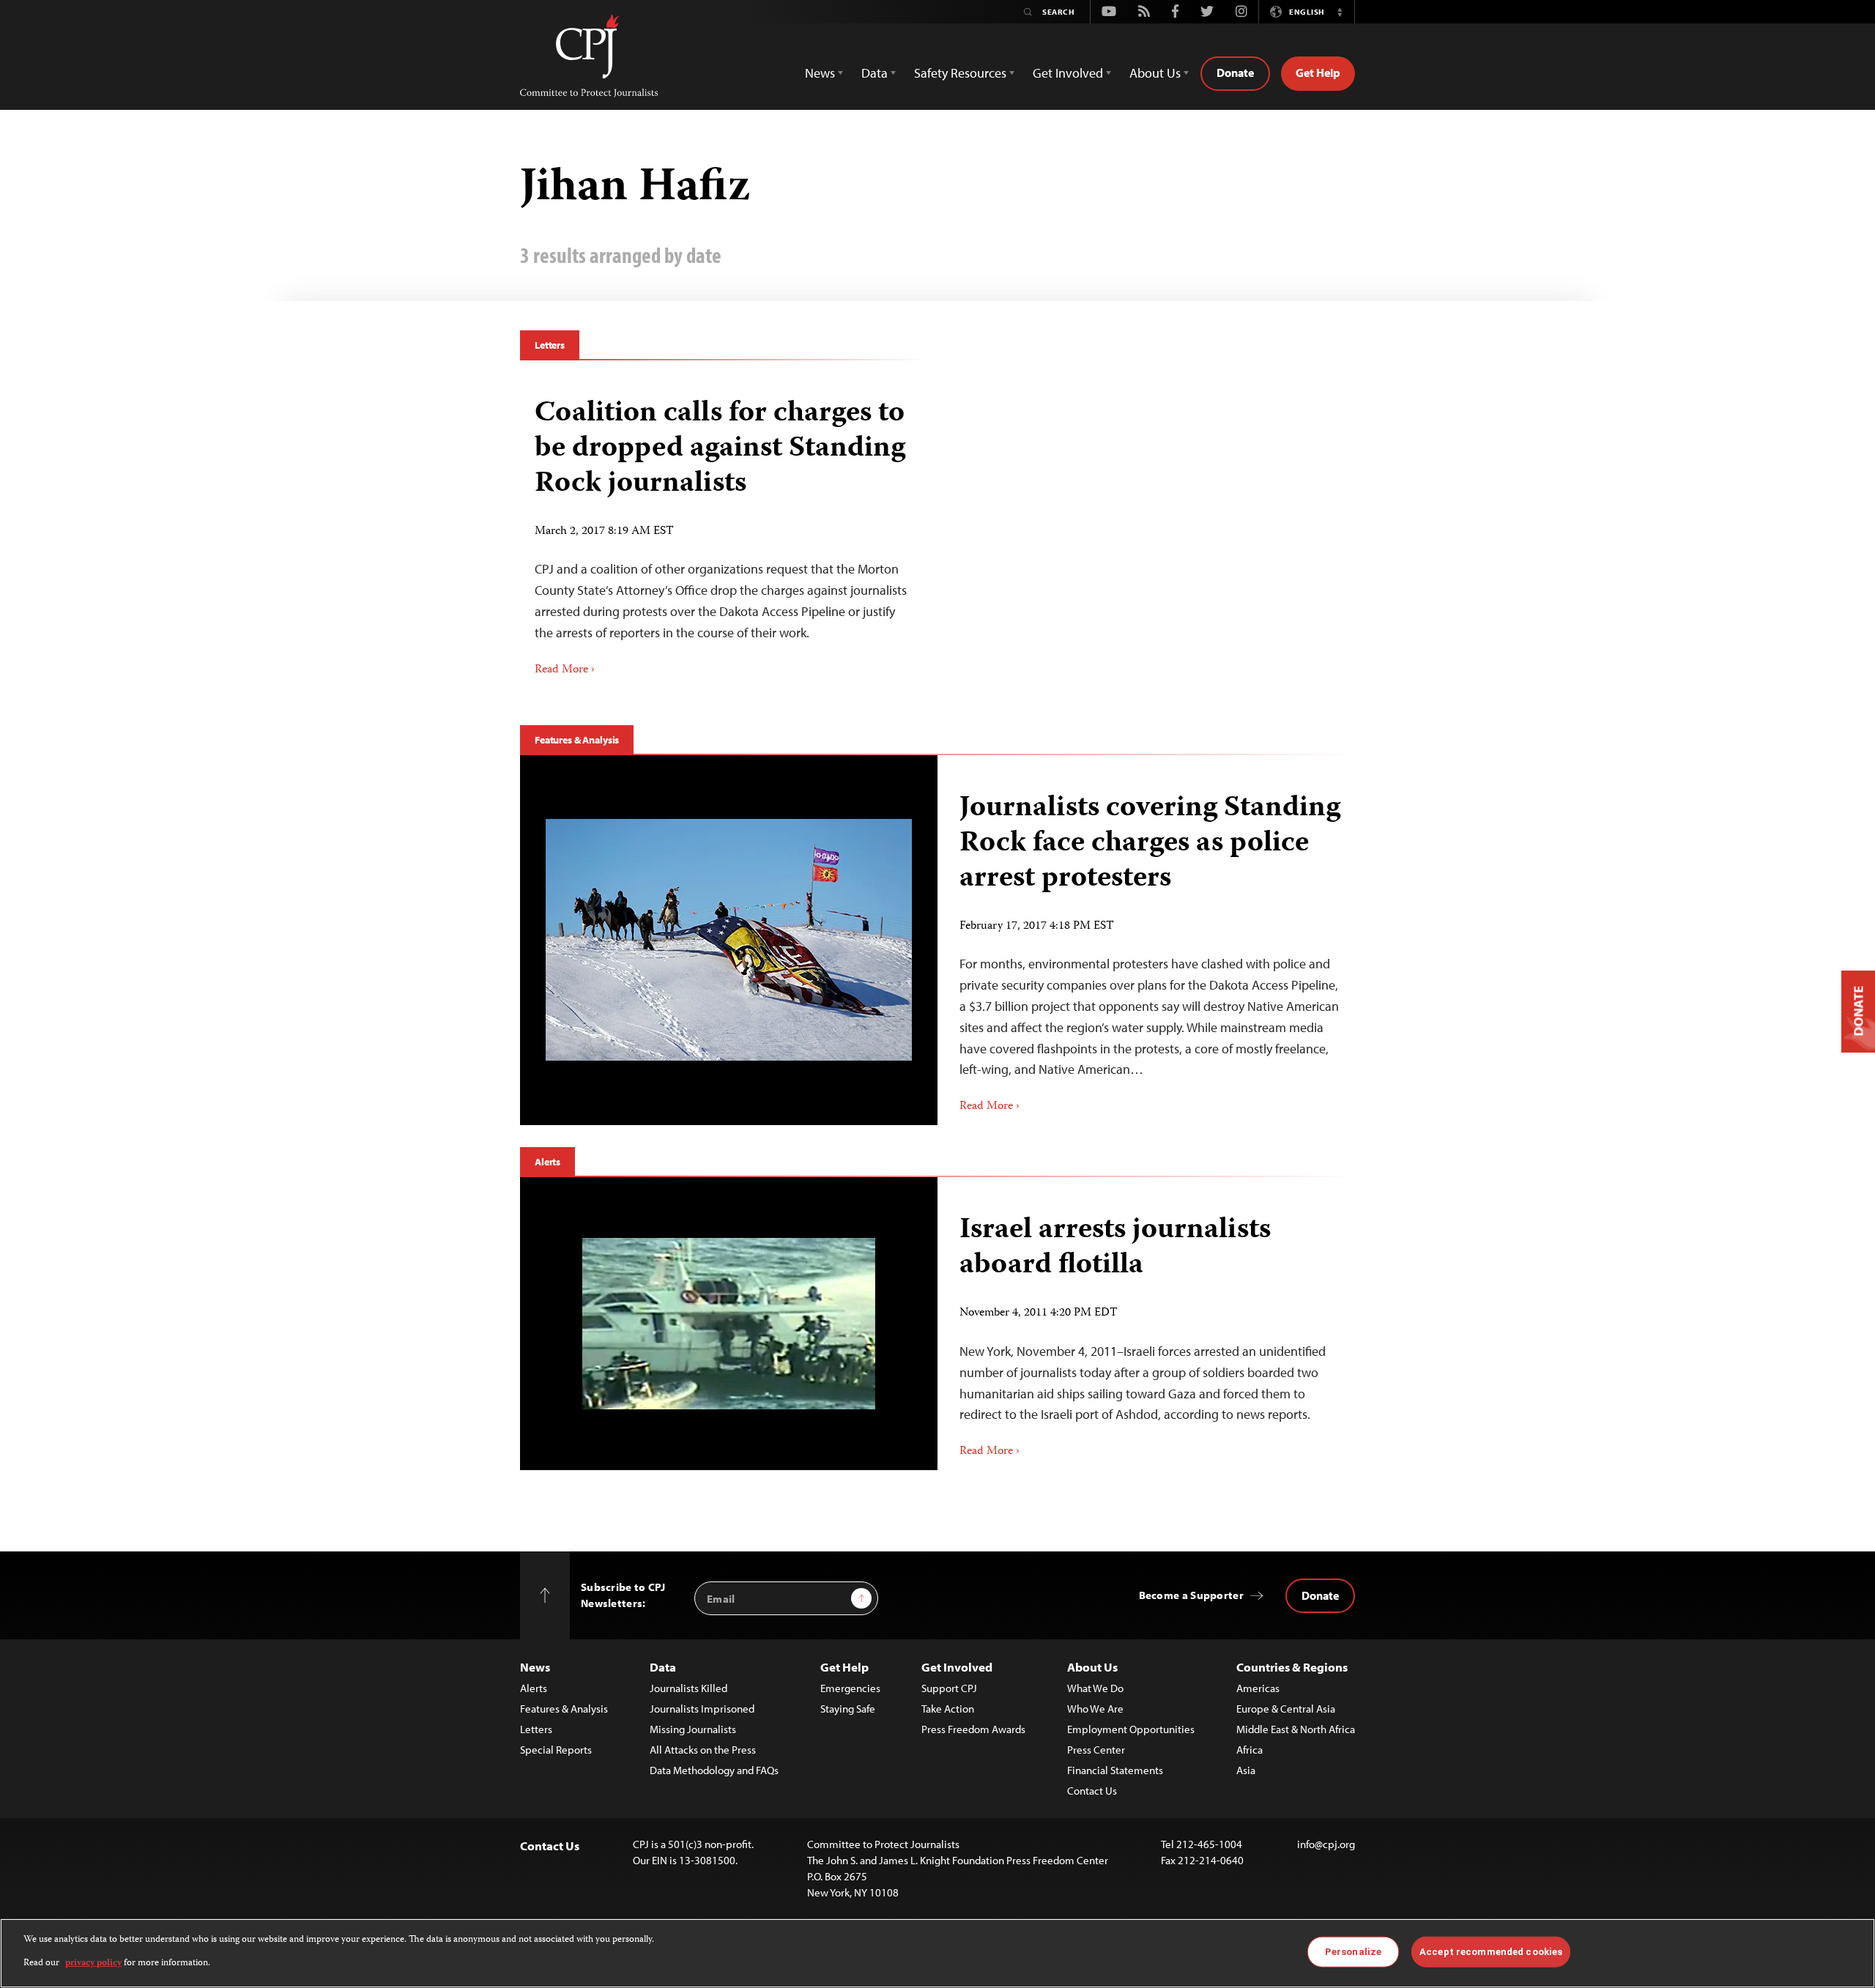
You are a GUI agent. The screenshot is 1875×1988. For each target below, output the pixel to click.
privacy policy (93, 1963)
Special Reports (556, 1750)
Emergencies (850, 1688)
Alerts (547, 1162)
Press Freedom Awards (973, 1729)
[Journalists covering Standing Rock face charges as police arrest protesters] (729, 940)
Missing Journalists (693, 1729)
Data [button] (875, 73)
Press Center (1096, 1750)
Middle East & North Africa (1296, 1729)
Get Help (1318, 73)
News (535, 1667)
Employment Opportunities (1131, 1729)
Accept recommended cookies (1491, 1952)
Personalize (1353, 1952)
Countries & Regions (1292, 1667)
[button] (1340, 12)
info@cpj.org (1326, 1844)
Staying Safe (848, 1709)
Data (663, 1667)
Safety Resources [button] (960, 73)
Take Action (948, 1709)
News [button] (820, 73)
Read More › (565, 670)
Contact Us (1092, 1791)
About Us (1092, 1667)
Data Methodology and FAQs (714, 1770)
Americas (1258, 1688)
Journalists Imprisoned (702, 1709)
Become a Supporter (1191, 1595)
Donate (1235, 73)
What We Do (1095, 1688)
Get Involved (957, 1667)
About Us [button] (1155, 73)
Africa (1250, 1750)
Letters (550, 345)
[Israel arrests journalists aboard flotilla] (729, 1324)
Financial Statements (1115, 1770)
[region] (937, 1953)
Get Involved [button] (1068, 73)
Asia (1246, 1770)
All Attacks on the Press (703, 1750)
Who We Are (1095, 1709)
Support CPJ (949, 1688)
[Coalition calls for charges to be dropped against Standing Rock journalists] (723, 532)
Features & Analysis (577, 740)
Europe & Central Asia (1286, 1709)
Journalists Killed (688, 1688)
